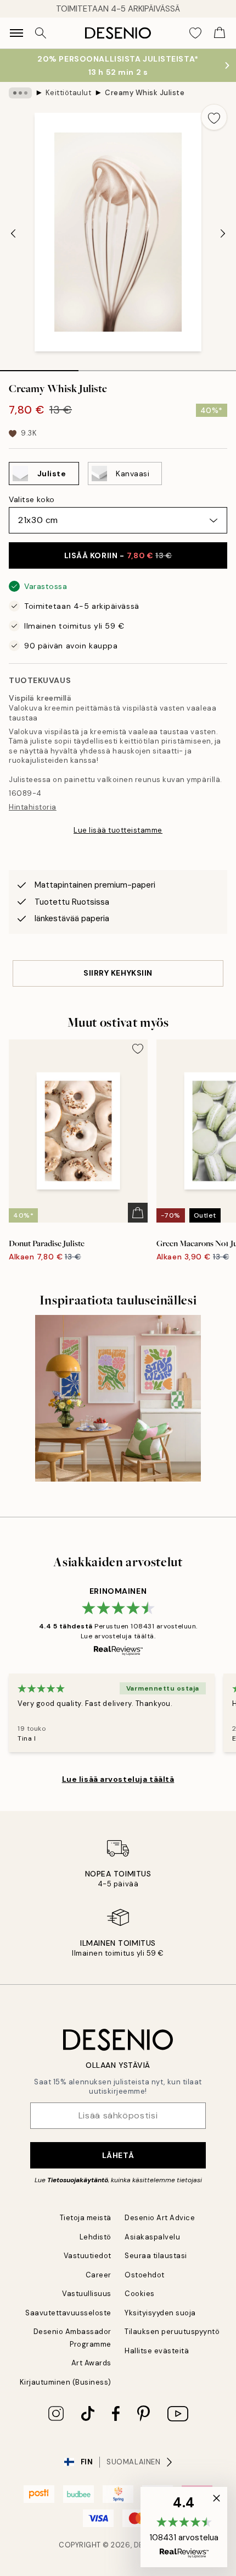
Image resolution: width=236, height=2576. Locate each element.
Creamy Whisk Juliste (145, 93)
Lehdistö (95, 2237)
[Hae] (41, 33)
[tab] (39, 367)
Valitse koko (32, 499)
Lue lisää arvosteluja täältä (118, 1779)
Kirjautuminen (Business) (66, 2382)
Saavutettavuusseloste (68, 2313)
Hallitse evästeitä (157, 2351)
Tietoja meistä (86, 2218)
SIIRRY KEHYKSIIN (118, 973)
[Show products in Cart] (220, 33)
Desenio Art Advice (160, 2218)
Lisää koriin (118, 555)
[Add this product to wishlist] (214, 117)
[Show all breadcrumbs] (20, 93)
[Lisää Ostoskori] (138, 1213)
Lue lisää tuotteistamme (118, 830)
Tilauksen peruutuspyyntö (172, 2332)
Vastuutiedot (88, 2256)
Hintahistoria (33, 807)
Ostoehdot (145, 2275)
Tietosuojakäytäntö (78, 2180)
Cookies (140, 2294)
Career (99, 2275)
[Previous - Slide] (13, 233)
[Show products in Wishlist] (195, 33)
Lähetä (118, 2155)
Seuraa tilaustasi (156, 2256)
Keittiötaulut (69, 93)
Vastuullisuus (87, 2294)
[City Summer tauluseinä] (118, 1398)
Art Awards (91, 2363)
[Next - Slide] (223, 233)
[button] (184, 2527)
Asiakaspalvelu (152, 2237)
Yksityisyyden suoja (160, 2313)
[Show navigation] (16, 33)
